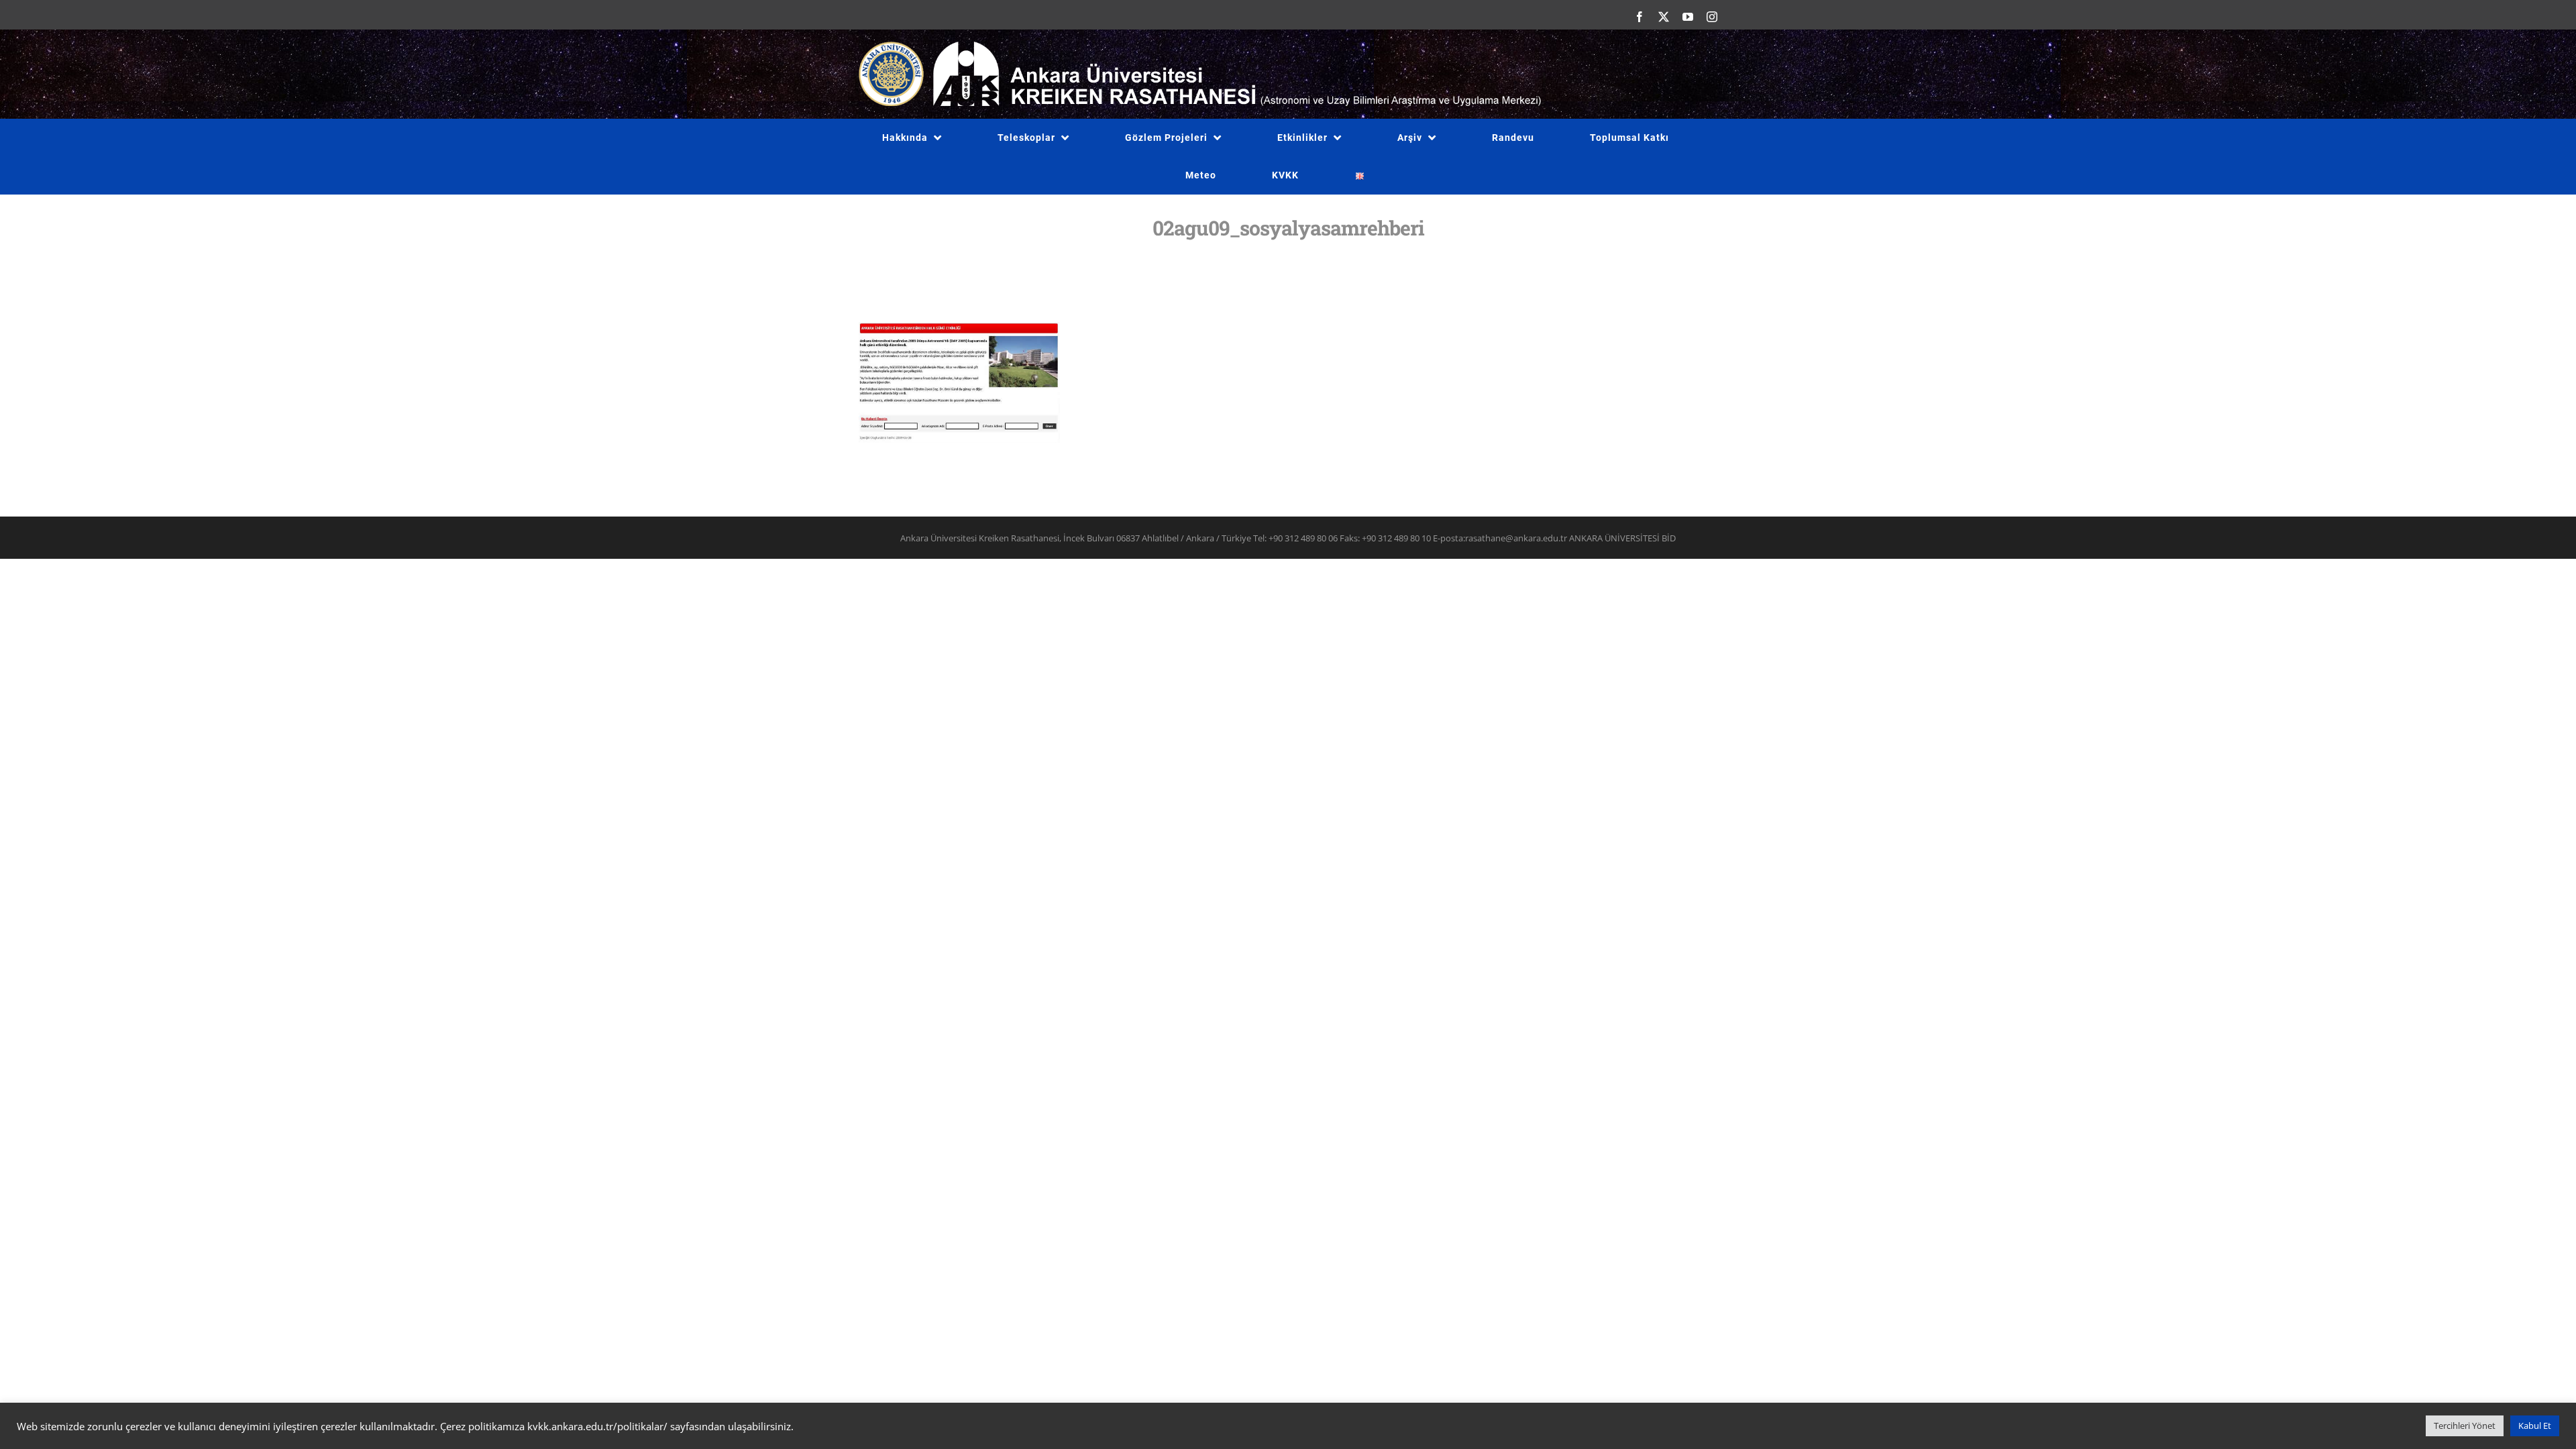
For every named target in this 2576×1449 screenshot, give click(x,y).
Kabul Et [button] (2535, 1426)
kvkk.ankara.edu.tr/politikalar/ (597, 1426)
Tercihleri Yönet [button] (2465, 1426)
